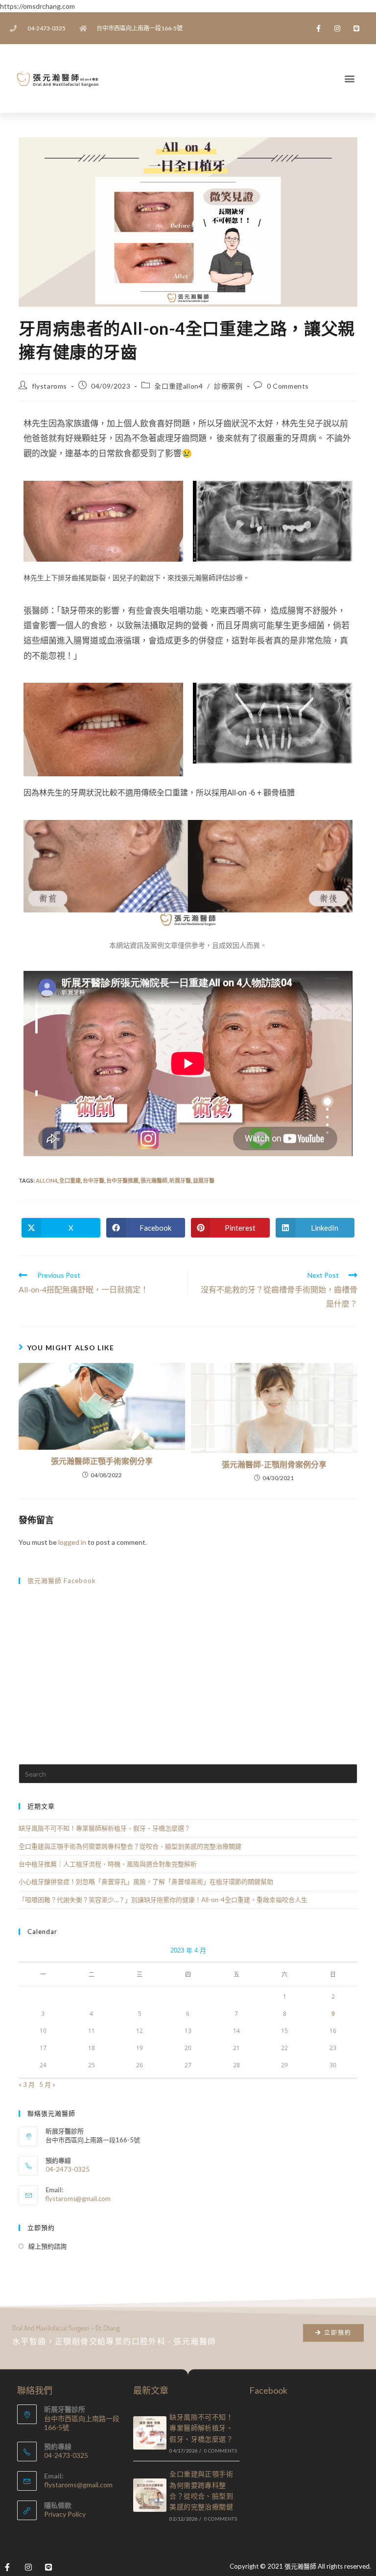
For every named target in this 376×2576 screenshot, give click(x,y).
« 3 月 (27, 2084)
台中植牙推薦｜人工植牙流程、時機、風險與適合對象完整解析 (108, 1864)
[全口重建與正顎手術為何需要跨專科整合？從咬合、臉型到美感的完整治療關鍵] (150, 2495)
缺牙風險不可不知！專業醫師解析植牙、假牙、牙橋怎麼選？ (105, 1828)
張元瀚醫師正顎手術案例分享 (102, 1461)
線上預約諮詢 (47, 2246)
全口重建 (70, 1180)
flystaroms (49, 386)
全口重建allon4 (178, 386)
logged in (72, 1542)
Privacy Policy (65, 2514)
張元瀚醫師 (154, 1180)
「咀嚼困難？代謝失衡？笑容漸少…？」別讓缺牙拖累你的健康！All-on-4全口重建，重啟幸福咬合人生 (163, 1900)
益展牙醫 (204, 1180)
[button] (349, 79)
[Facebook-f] (318, 28)
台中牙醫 (94, 1180)
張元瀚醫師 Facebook (62, 1581)
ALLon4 (47, 1180)
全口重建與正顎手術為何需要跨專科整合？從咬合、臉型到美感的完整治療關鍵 (130, 1846)
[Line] (357, 28)
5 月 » (47, 2084)
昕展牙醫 (180, 1180)
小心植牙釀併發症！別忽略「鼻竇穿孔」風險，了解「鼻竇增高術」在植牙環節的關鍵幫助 (146, 1882)
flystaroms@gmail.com (78, 2199)
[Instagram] (338, 28)
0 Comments (288, 386)
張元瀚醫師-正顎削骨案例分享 (274, 1464)
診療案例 (228, 386)
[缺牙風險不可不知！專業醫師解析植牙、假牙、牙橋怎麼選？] (150, 2433)
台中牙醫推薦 (122, 1180)
